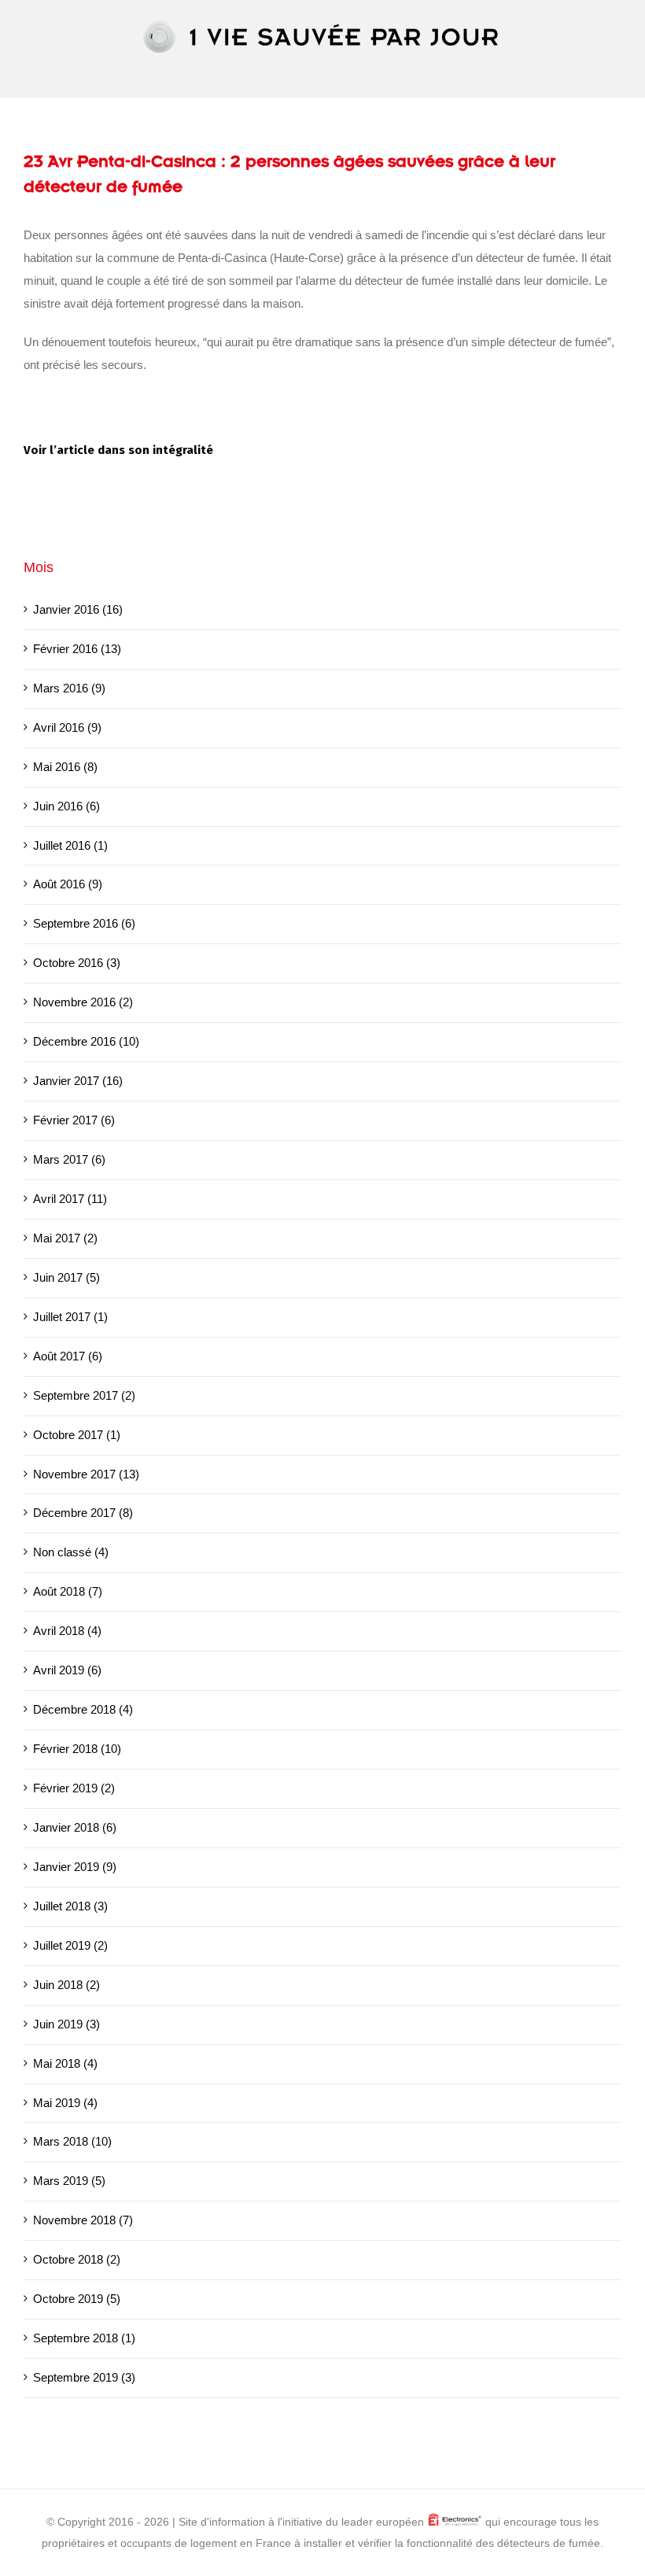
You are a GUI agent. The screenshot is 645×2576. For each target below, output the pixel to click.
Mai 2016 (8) (65, 767)
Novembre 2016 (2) (83, 1002)
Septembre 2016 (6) (84, 923)
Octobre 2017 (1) (77, 1435)
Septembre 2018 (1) (84, 2338)
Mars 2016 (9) (69, 688)
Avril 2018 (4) (67, 1631)
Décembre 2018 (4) (83, 1709)
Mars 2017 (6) (69, 1159)
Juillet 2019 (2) (70, 1945)
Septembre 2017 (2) (84, 1395)
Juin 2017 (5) (66, 1277)
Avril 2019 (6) (67, 1670)
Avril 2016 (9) (67, 727)
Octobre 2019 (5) (77, 2299)
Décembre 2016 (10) (86, 1041)
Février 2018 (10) (77, 1749)
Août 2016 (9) (68, 884)
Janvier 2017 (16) (78, 1081)
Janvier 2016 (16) (78, 609)
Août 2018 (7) (68, 1591)
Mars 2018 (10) (72, 2141)
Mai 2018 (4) (65, 2063)
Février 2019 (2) (74, 1788)
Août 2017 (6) (68, 1356)
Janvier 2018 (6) (75, 1827)
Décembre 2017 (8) (83, 1513)
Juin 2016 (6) (66, 806)
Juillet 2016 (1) (70, 845)
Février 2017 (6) (74, 1120)
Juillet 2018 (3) (70, 1906)
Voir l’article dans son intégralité (118, 450)
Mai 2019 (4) (65, 2103)
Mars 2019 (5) (69, 2181)
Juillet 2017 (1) (70, 1317)
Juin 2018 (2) (66, 1985)
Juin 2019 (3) (66, 2024)
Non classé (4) (71, 1552)
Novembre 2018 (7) (83, 2220)
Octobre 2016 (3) (77, 963)
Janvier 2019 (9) (75, 1867)
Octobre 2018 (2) (77, 2259)
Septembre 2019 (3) (84, 2377)
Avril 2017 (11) (70, 1199)
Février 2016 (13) (77, 649)
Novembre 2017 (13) (86, 1474)
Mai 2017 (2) (65, 1238)
